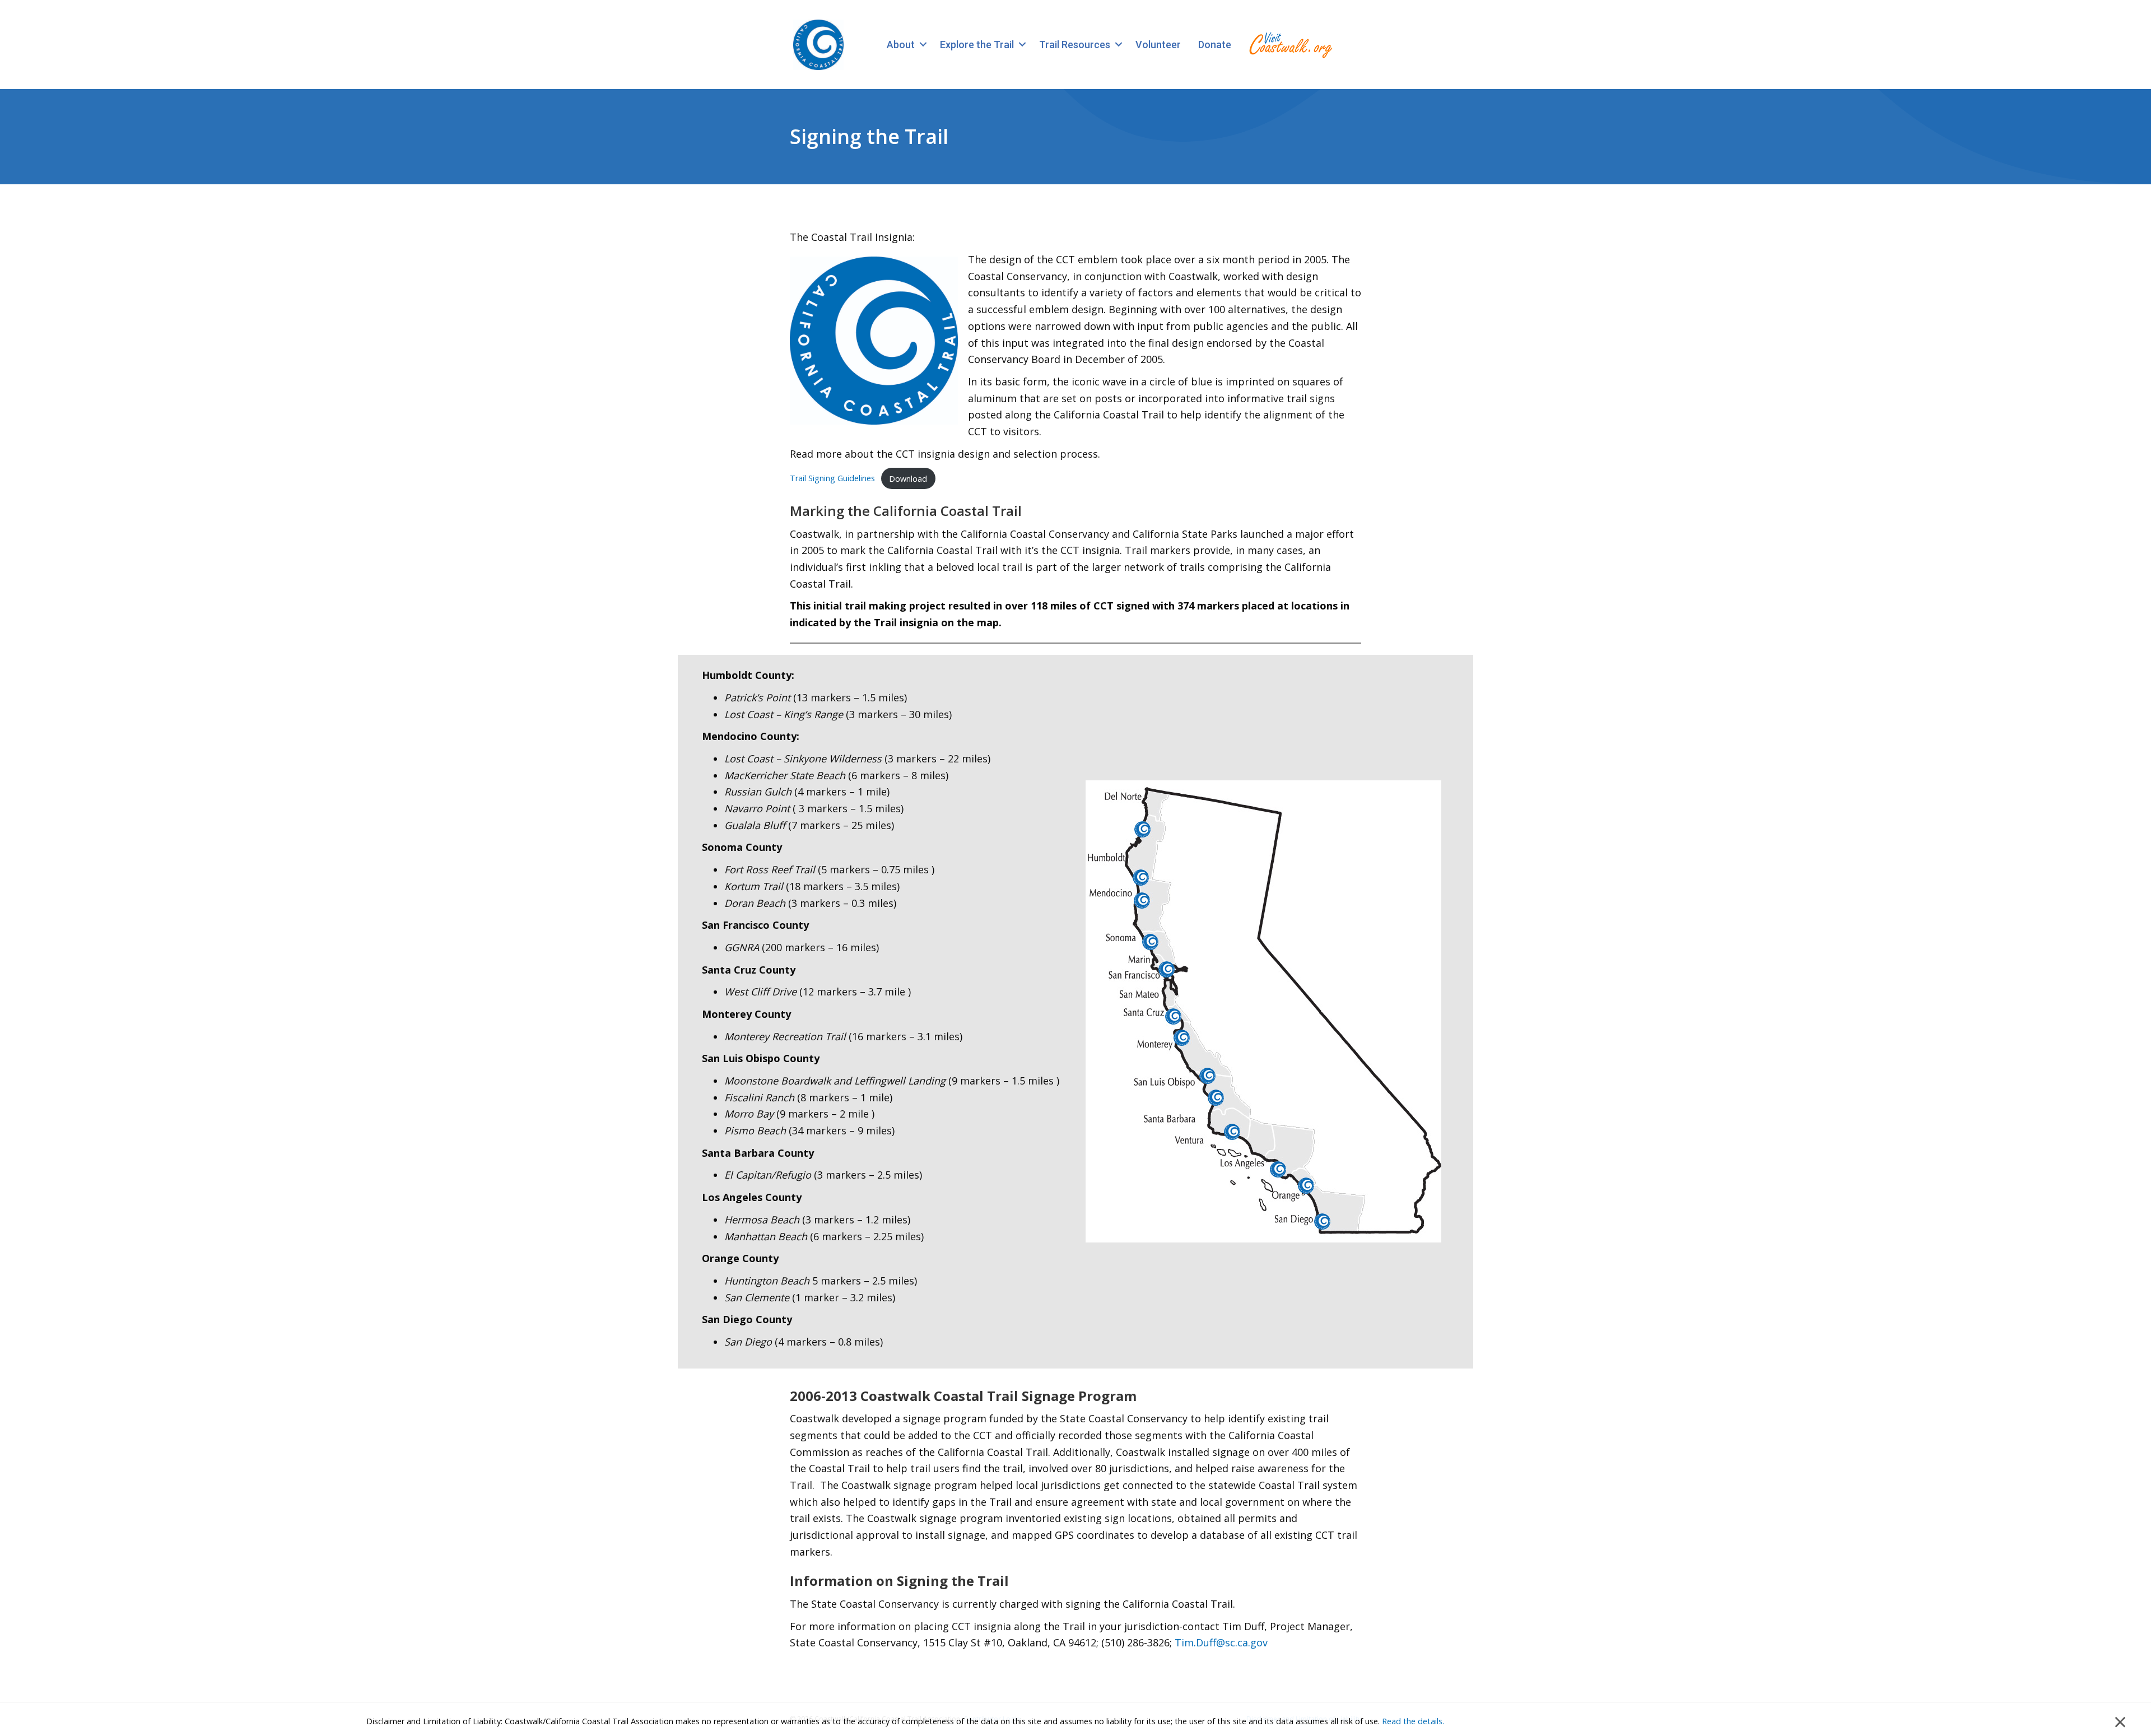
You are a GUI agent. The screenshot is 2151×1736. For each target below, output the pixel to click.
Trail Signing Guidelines (832, 479)
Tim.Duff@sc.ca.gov (1221, 1642)
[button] (923, 45)
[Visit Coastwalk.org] (1291, 45)
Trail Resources (1075, 45)
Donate (1215, 45)
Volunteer (1158, 45)
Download (908, 479)
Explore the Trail (977, 45)
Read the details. (1413, 1721)
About (901, 45)
